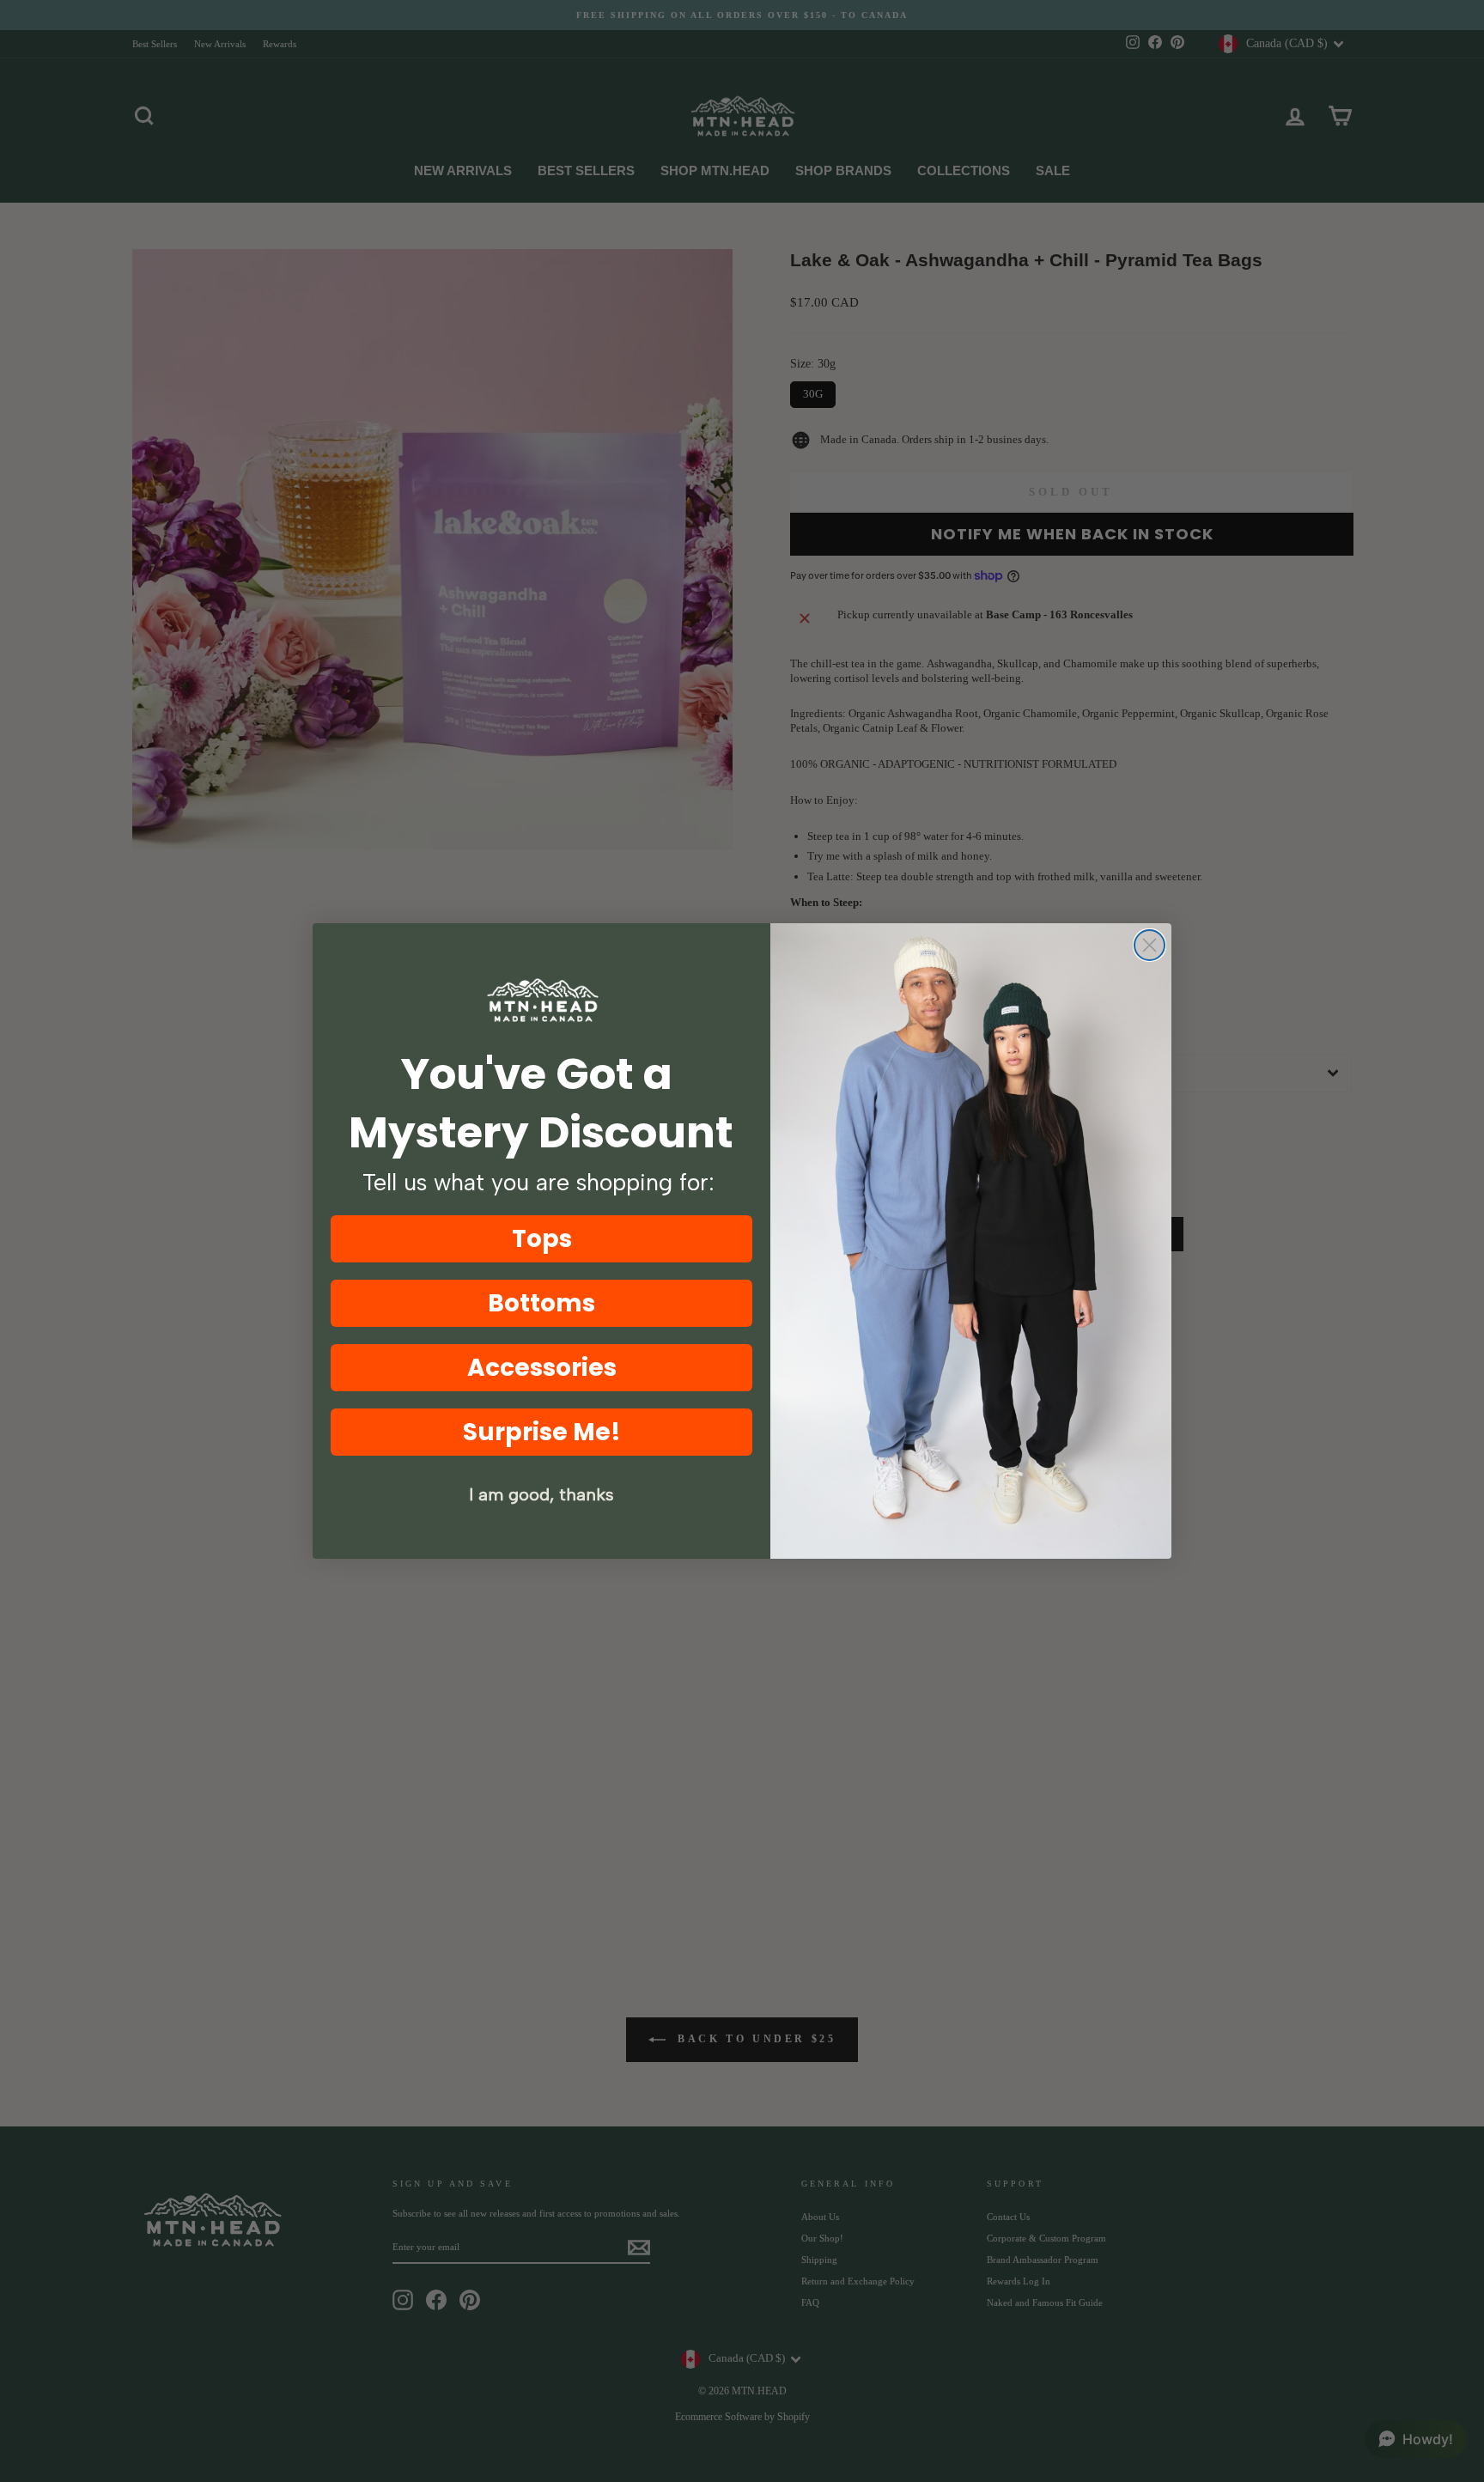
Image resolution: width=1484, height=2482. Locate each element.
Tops (542, 1239)
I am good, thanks (541, 1494)
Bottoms (541, 1303)
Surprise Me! (542, 1432)
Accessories (542, 1368)
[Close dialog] (1149, 945)
